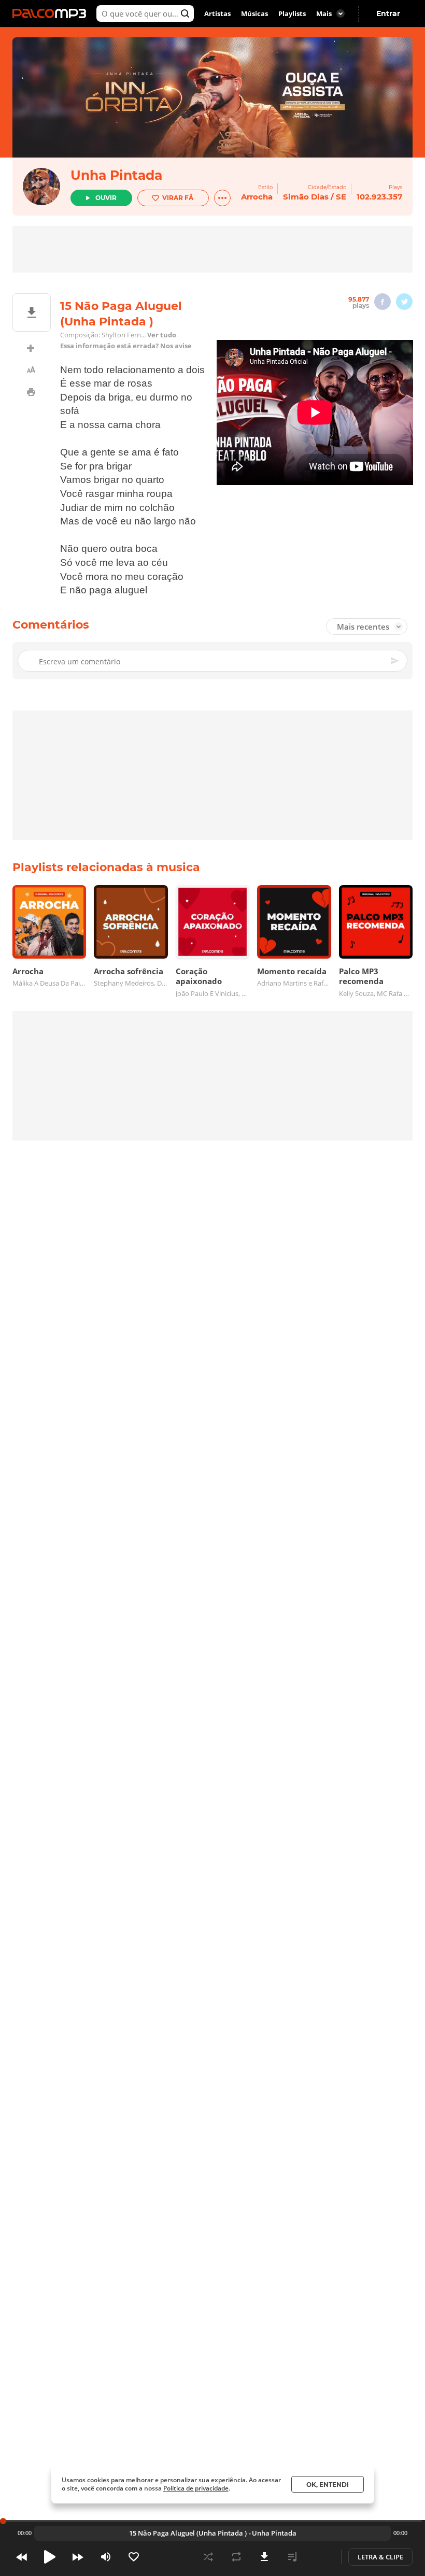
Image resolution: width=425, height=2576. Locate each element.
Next (78, 2557)
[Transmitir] (320, 2557)
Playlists (292, 13)
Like (134, 2557)
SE (341, 197)
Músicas (254, 13)
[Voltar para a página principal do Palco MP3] (52, 13)
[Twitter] (404, 302)
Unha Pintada (116, 175)
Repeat (236, 2557)
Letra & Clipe (380, 2557)
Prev (22, 2557)
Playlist (292, 2557)
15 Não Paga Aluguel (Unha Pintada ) (188, 2533)
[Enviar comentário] (395, 661)
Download (264, 2557)
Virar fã (178, 198)
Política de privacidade (196, 2488)
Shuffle (208, 2557)
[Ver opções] (222, 198)
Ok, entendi (328, 2485)
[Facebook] (382, 302)
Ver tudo (162, 335)
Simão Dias (306, 197)
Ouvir (106, 198)
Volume (106, 2557)
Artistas (217, 13)
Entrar (388, 13)
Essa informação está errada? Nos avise (126, 346)
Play (50, 2557)
